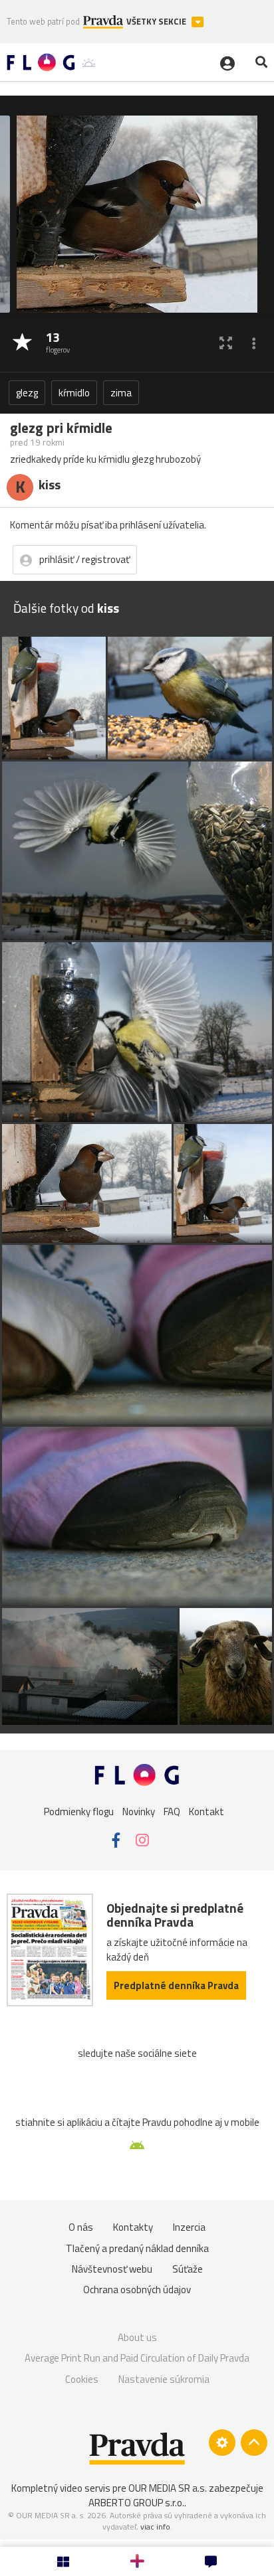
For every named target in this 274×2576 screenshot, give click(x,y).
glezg (27, 393)
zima (121, 393)
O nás (81, 2227)
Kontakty (133, 2227)
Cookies (82, 2379)
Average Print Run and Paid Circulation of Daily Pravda (137, 2358)
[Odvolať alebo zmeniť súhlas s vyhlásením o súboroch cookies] (222, 2443)
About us (137, 2337)
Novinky (139, 1811)
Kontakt (206, 1811)
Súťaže (188, 2269)
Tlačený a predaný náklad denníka (137, 2248)
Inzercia (189, 2227)
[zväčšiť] (226, 343)
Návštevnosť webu (112, 2269)
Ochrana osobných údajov (137, 2290)
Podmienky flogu (79, 1811)
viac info (155, 2527)
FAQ (172, 1811)
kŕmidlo (74, 393)
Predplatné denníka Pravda (176, 1985)
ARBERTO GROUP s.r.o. (136, 2503)
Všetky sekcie (157, 22)
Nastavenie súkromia (164, 2379)
